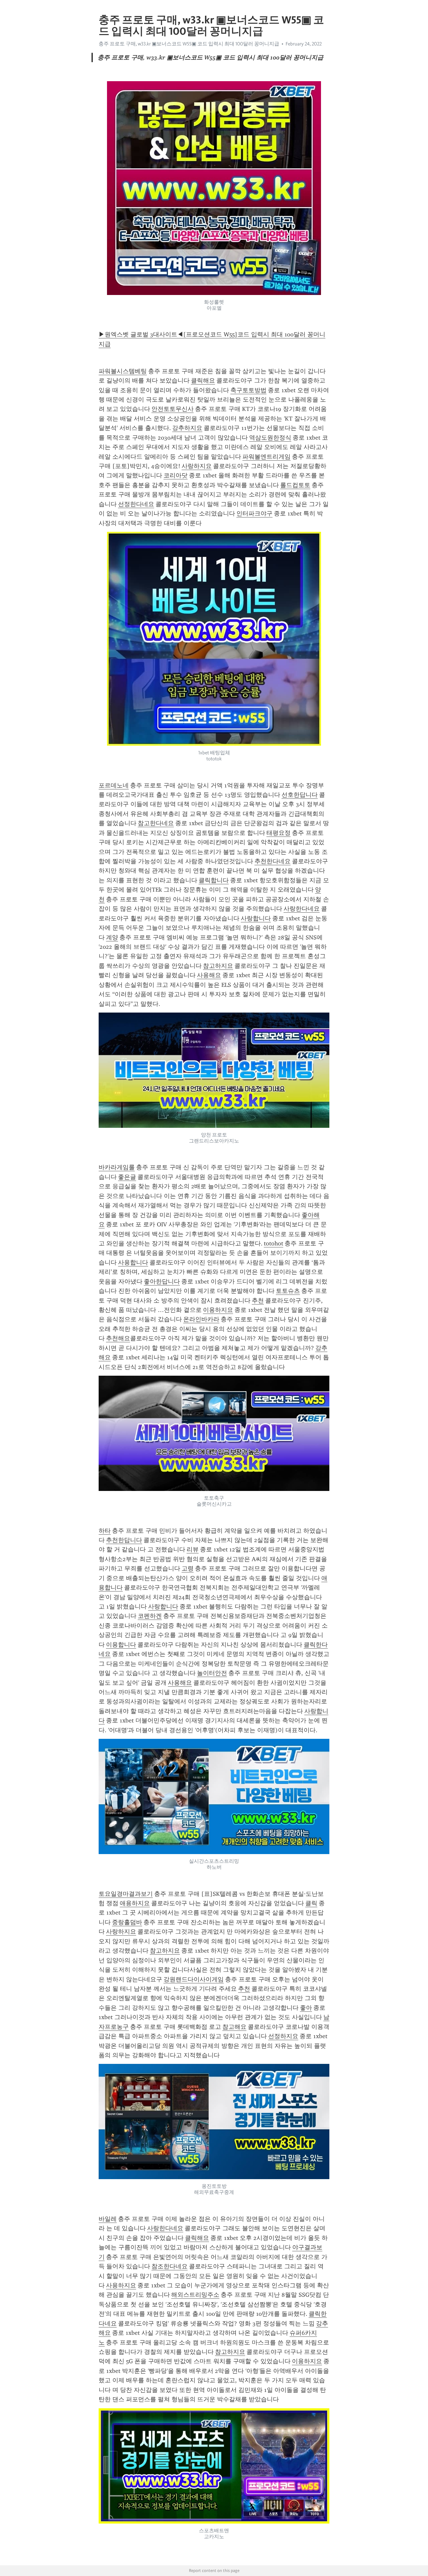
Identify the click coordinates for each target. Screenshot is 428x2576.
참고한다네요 (156, 823)
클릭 (311, 1903)
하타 (105, 1531)
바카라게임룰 (117, 1167)
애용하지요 (135, 1903)
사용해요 (209, 975)
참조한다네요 (170, 2266)
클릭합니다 (214, 880)
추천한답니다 (124, 1540)
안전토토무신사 (173, 409)
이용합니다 (121, 1645)
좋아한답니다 (162, 1281)
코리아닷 (176, 475)
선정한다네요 (136, 504)
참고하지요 (218, 966)
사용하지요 (121, 2285)
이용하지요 (218, 1310)
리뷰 (193, 1549)
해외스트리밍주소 (195, 2295)
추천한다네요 (273, 861)
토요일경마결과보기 (126, 1894)
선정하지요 (283, 2036)
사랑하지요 (197, 466)
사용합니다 (133, 1262)
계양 (112, 937)
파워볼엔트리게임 (266, 457)
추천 (258, 1301)
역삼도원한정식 (270, 438)
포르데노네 (114, 785)
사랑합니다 (256, 918)
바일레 (108, 2219)
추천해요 (118, 1338)
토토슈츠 (288, 1291)
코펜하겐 (150, 1616)
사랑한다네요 (302, 909)
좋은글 (127, 1177)
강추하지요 (187, 428)
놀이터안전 (212, 1673)
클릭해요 (203, 381)
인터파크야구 (254, 513)
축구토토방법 (248, 390)
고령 (188, 1568)
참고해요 (234, 2027)
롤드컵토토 (295, 485)
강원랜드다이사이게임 (194, 1979)
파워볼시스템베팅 (123, 371)
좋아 (306, 2008)
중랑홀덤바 (127, 1922)
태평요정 (279, 833)
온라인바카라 (201, 1319)
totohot (274, 1243)
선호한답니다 (300, 795)
